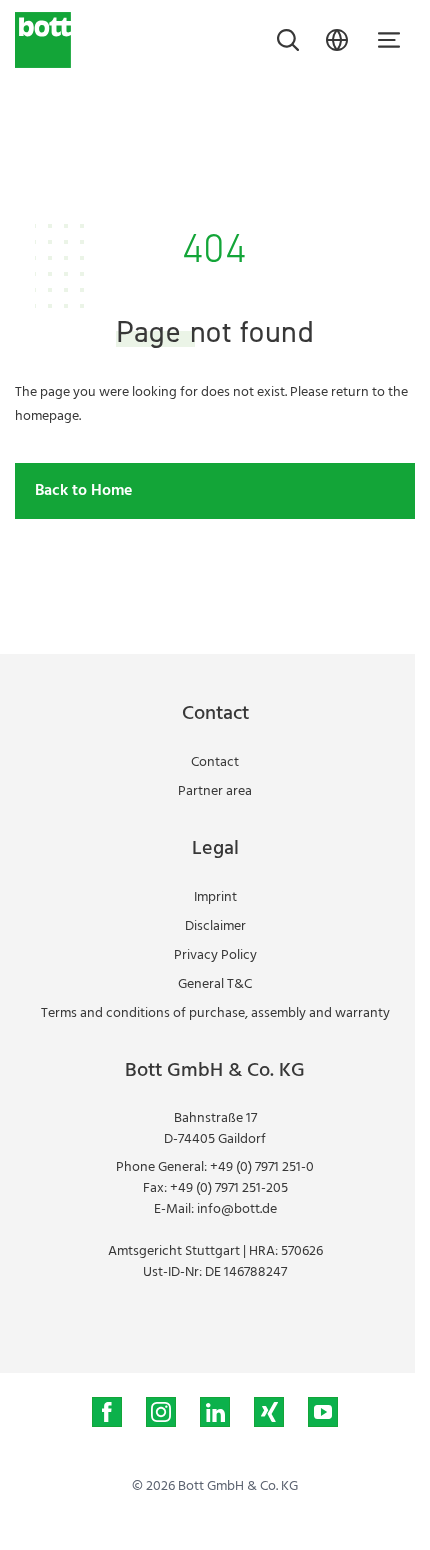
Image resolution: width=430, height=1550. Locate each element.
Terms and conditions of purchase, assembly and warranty (215, 1013)
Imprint (215, 897)
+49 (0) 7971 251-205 (229, 1188)
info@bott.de (237, 1209)
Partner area (215, 791)
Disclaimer (215, 926)
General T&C (215, 984)
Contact (215, 762)
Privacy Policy (215, 955)
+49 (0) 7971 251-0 (262, 1167)
